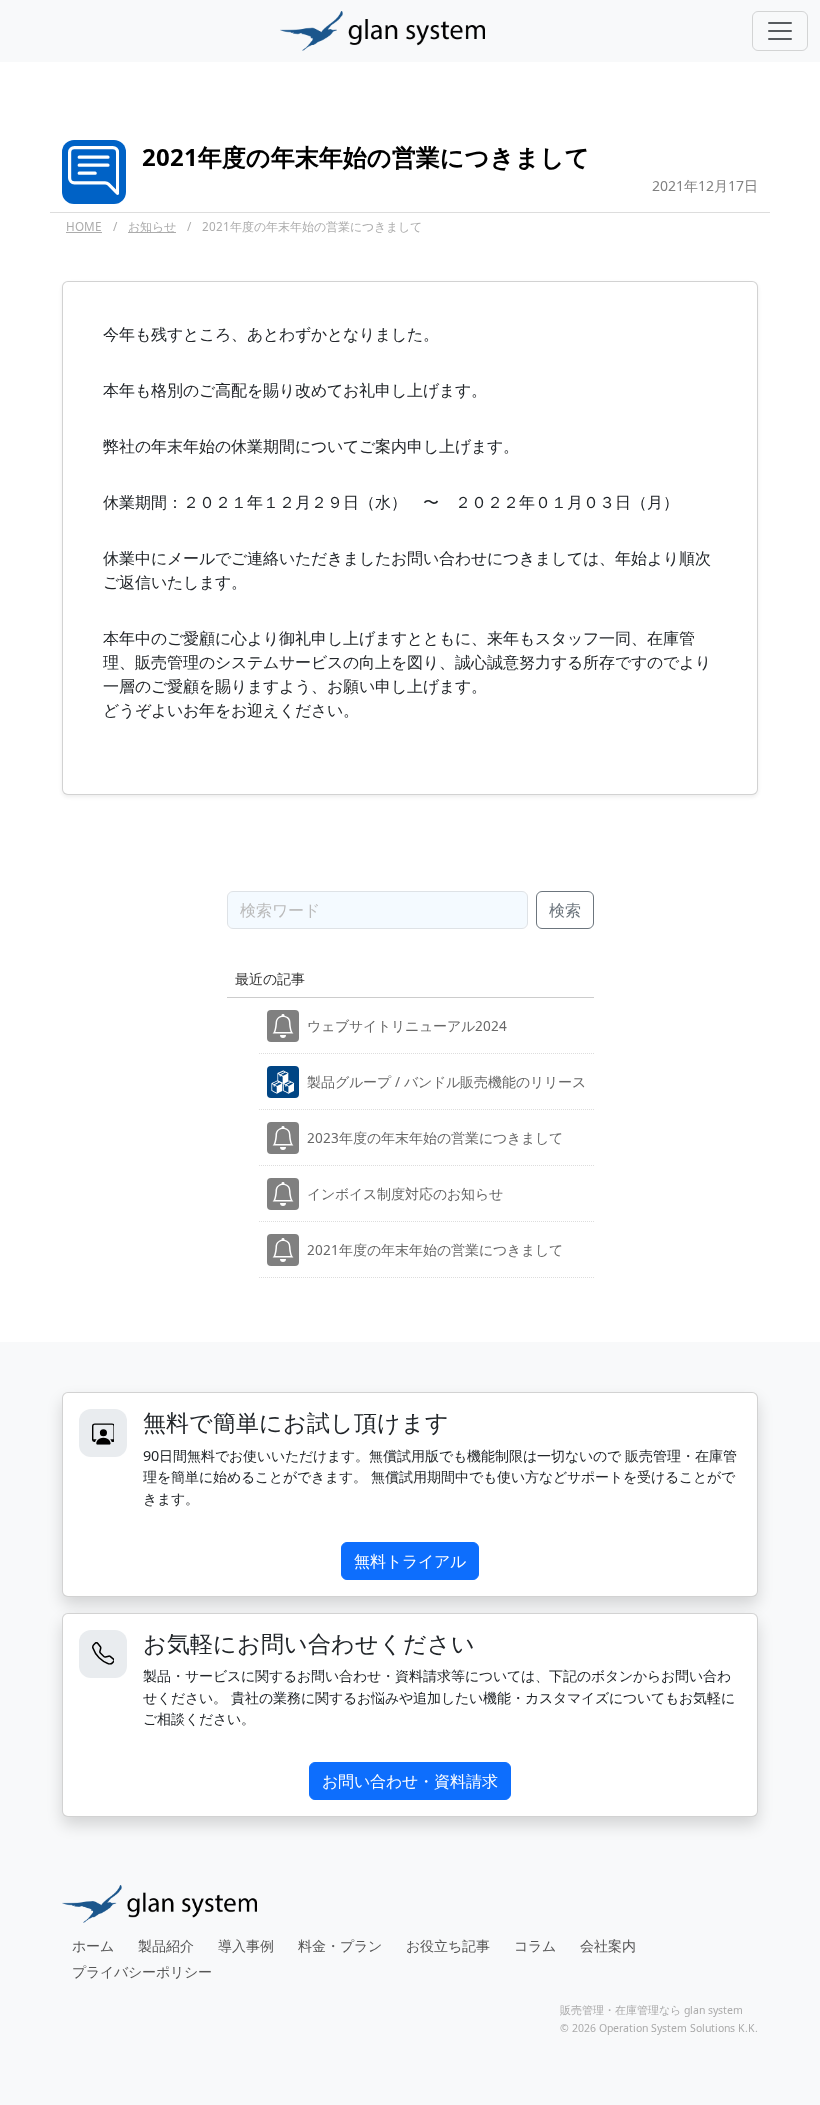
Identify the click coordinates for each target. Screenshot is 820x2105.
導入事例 (246, 1945)
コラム (535, 1945)
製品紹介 (166, 1945)
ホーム (93, 1945)
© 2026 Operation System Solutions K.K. (659, 2028)
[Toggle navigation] (780, 31)
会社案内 (608, 1945)
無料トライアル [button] (410, 1561)
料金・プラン (340, 1945)
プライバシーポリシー (142, 1971)
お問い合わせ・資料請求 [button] (410, 1781)
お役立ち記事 (448, 1945)
